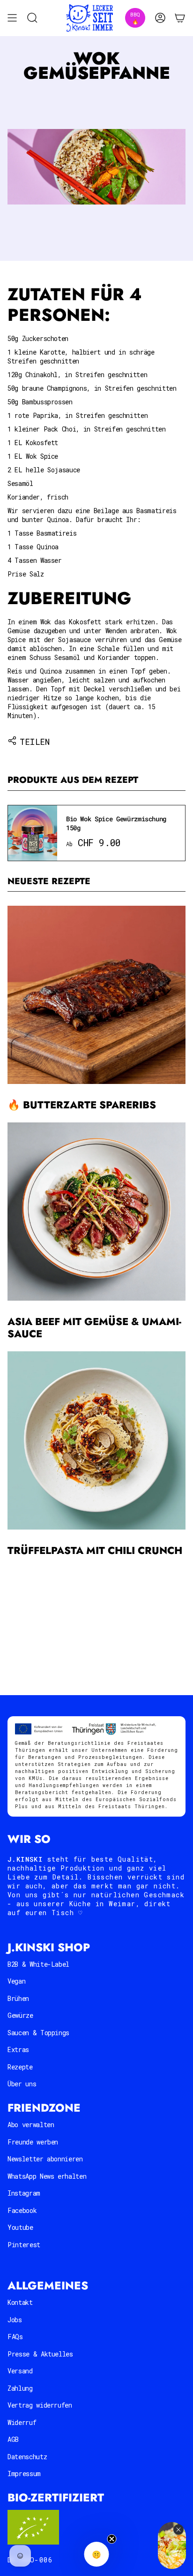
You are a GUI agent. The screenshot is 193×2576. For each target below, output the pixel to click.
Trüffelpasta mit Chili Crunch (95, 1550)
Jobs (15, 2320)
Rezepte (20, 2067)
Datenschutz (27, 2457)
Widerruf (22, 2422)
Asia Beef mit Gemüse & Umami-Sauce (94, 1328)
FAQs (15, 2337)
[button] (97, 2554)
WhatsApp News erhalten (47, 2176)
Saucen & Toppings (38, 2033)
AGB (13, 2439)
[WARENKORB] (180, 18)
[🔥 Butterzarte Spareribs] (96, 995)
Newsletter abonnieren (45, 2159)
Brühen (18, 1998)
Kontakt (20, 2302)
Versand (20, 2371)
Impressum (24, 2474)
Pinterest (24, 2245)
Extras (18, 2049)
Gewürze (20, 2015)
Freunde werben (33, 2142)
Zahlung (20, 2388)
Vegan (16, 1981)
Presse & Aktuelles (40, 2354)
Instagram (24, 2193)
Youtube (20, 2227)
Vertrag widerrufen (40, 2405)
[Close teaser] (112, 2539)
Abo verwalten (31, 2125)
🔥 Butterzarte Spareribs (82, 1105)
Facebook (22, 2210)
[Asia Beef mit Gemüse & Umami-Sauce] (96, 1212)
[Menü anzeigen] (12, 18)
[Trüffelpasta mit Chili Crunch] (96, 1440)
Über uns (22, 2084)
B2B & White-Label (38, 1964)
